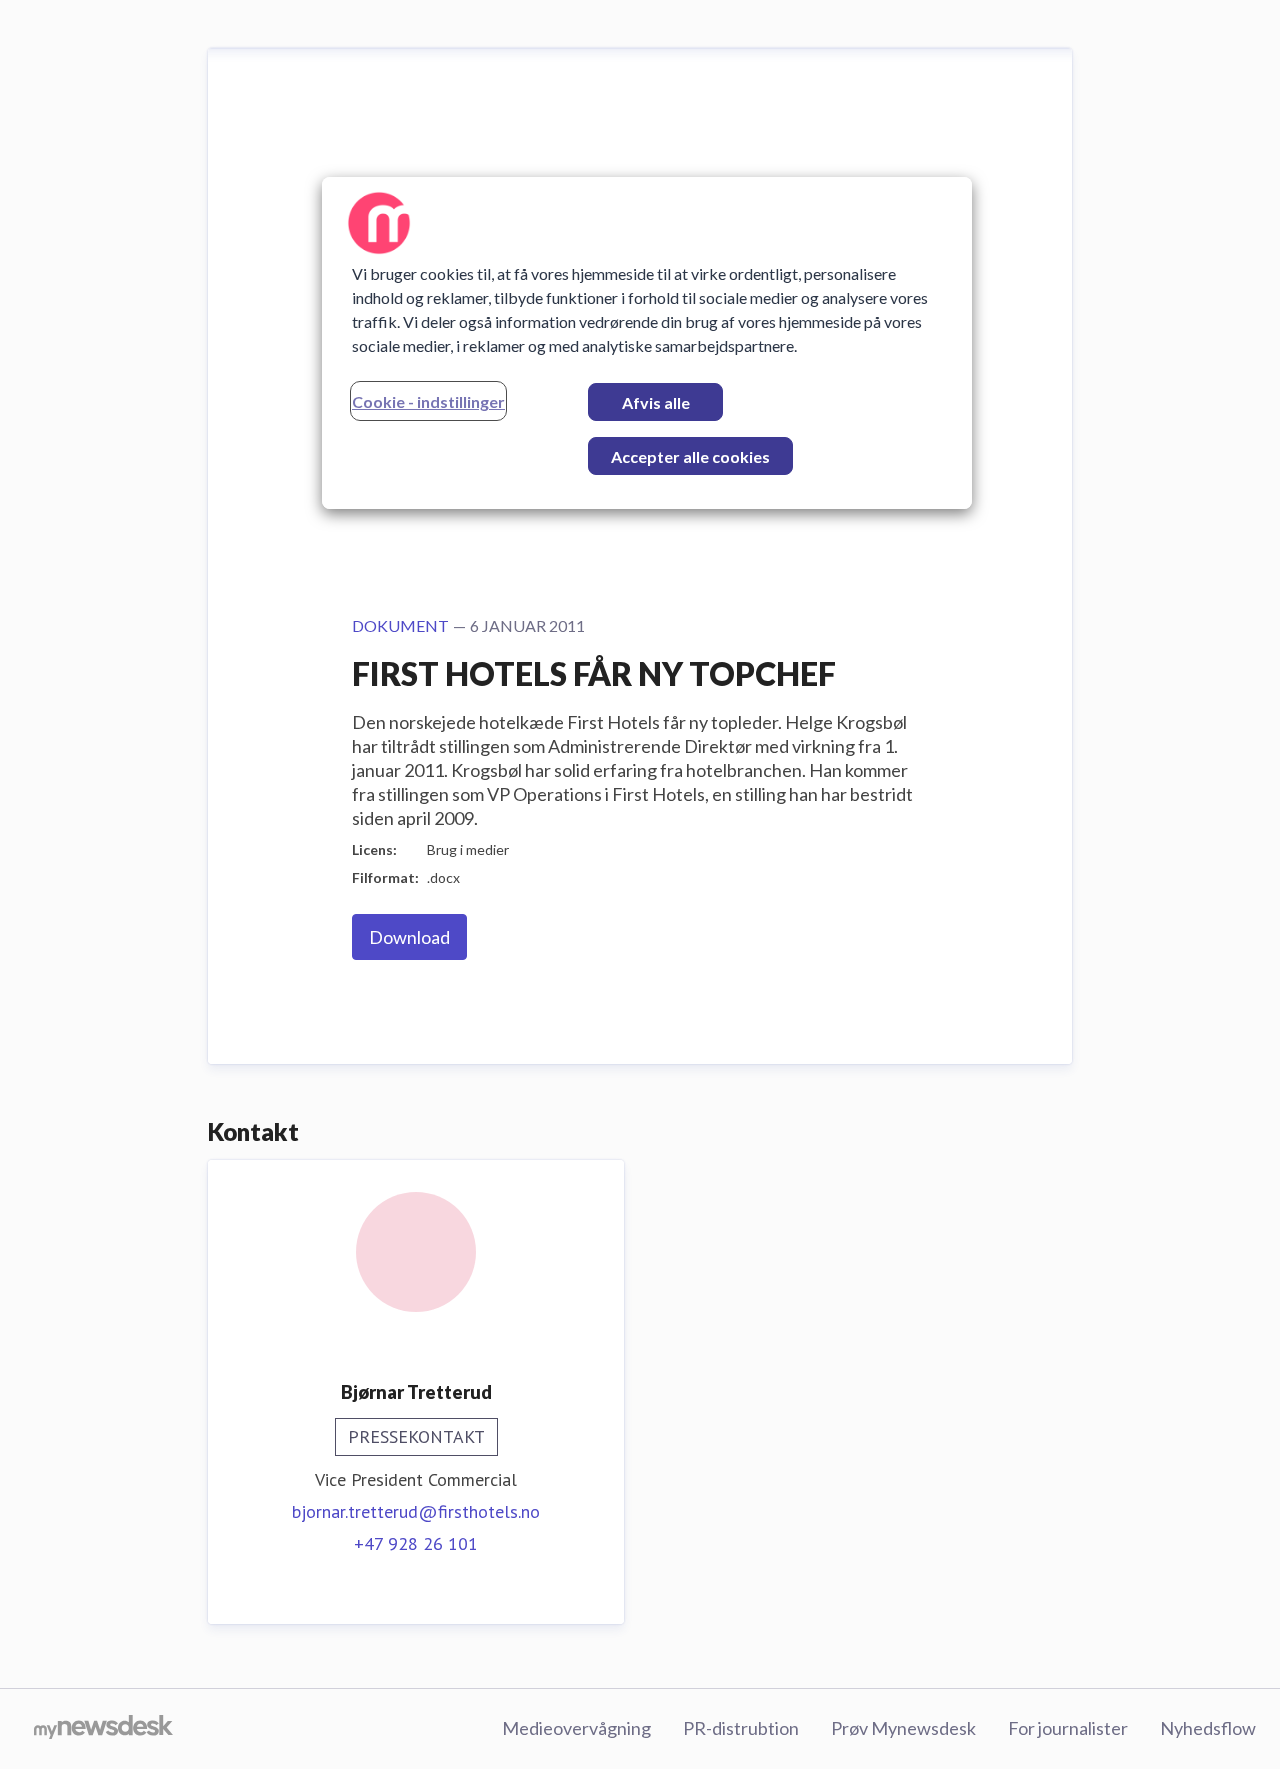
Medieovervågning (576, 1728)
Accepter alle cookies (690, 456)
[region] (647, 343)
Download (409, 937)
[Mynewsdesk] (103, 1729)
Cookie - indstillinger (428, 401)
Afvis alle (656, 402)
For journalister (1068, 1728)
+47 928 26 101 (416, 1543)
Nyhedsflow (1208, 1728)
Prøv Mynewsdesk (903, 1728)
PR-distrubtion (741, 1728)
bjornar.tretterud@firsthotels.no (416, 1511)
